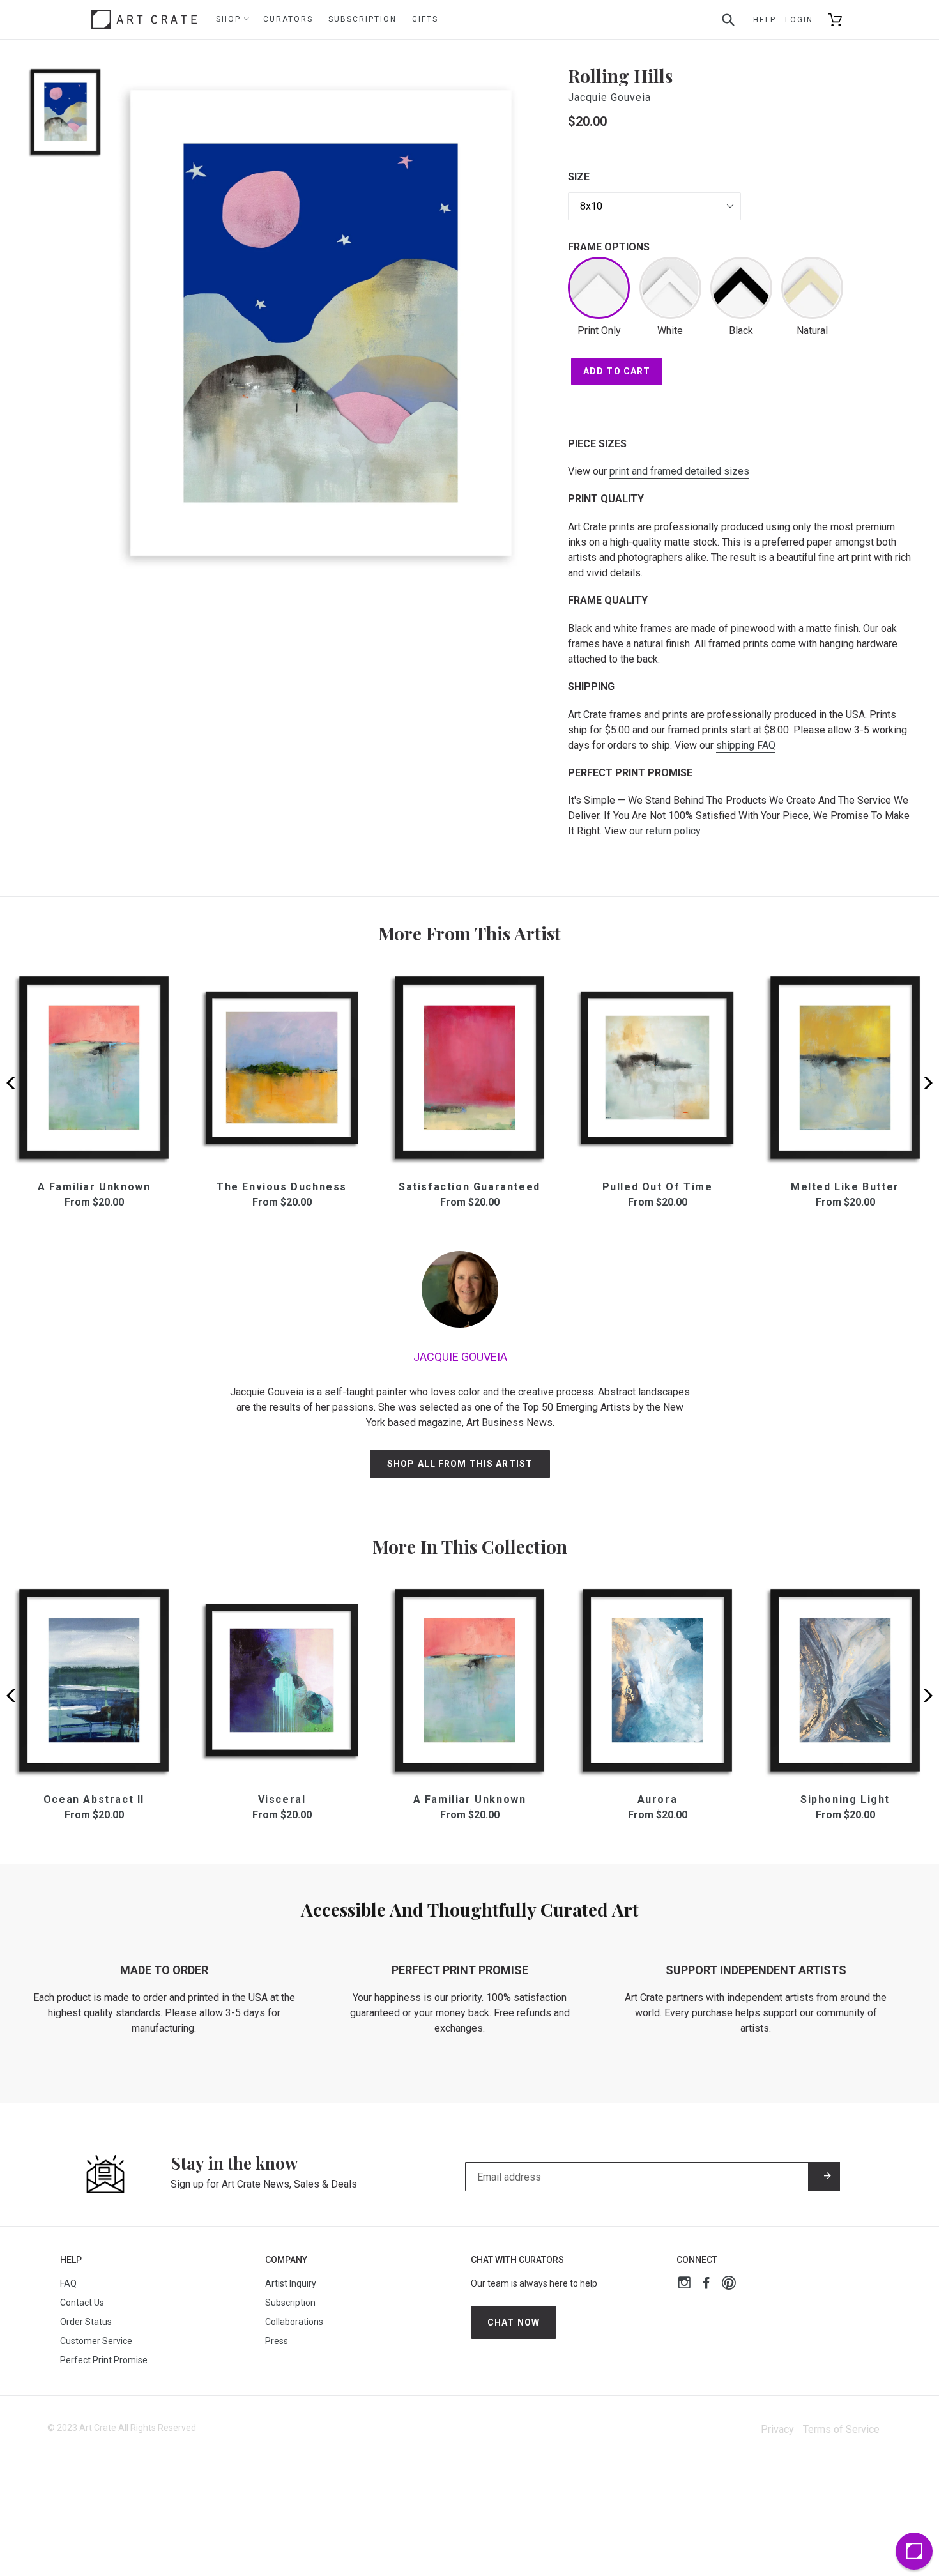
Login (799, 20)
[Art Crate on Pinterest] (729, 2284)
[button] (924, 1083)
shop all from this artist (460, 1464)
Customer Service (96, 2341)
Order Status (86, 2322)
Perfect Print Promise (104, 2360)
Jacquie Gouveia (609, 97)
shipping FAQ (746, 745)
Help (765, 20)
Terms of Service (841, 2429)
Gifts (425, 19)
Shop (230, 19)
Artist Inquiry (291, 2283)
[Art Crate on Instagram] (684, 2284)
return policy (673, 831)
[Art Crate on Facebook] (706, 2284)
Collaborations (294, 2322)
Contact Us (82, 2303)
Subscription (363, 19)
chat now (514, 2322)
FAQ (68, 2283)
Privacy (777, 2429)
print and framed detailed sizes (679, 471)
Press (277, 2341)
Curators (288, 19)
